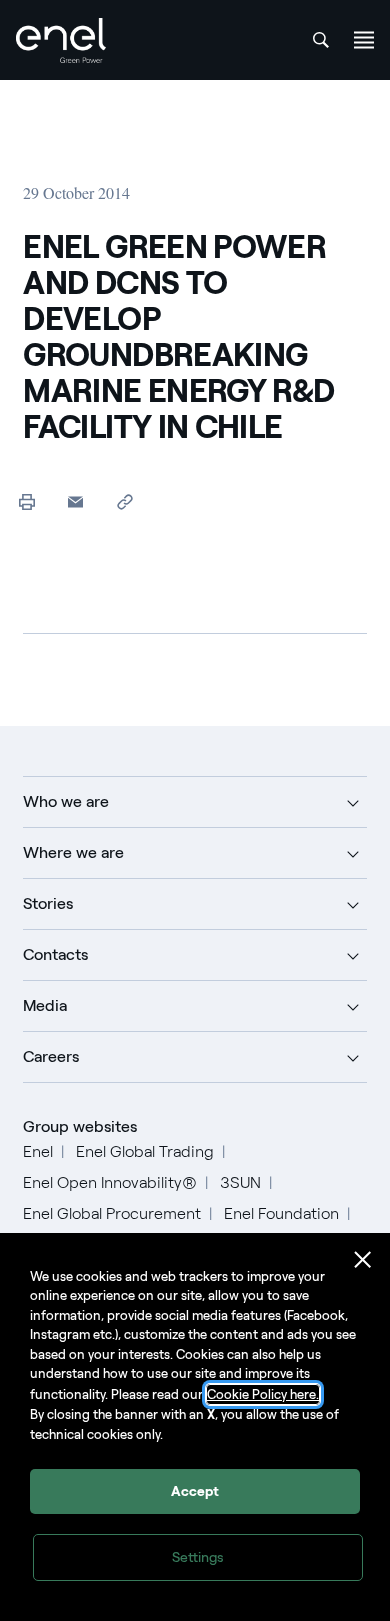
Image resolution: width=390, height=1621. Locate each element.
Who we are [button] (66, 801)
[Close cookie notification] (363, 1260)
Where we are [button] (73, 852)
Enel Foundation (281, 1213)
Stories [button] (48, 903)
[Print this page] (26, 501)
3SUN (240, 1182)
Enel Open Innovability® (110, 1182)
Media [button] (45, 1005)
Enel (38, 1151)
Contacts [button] (55, 954)
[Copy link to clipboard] (124, 501)
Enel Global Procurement (112, 1213)
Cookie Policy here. (263, 1394)
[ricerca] (321, 40)
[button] (75, 501)
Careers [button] (51, 1056)
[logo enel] (61, 40)
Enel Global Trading (145, 1151)
